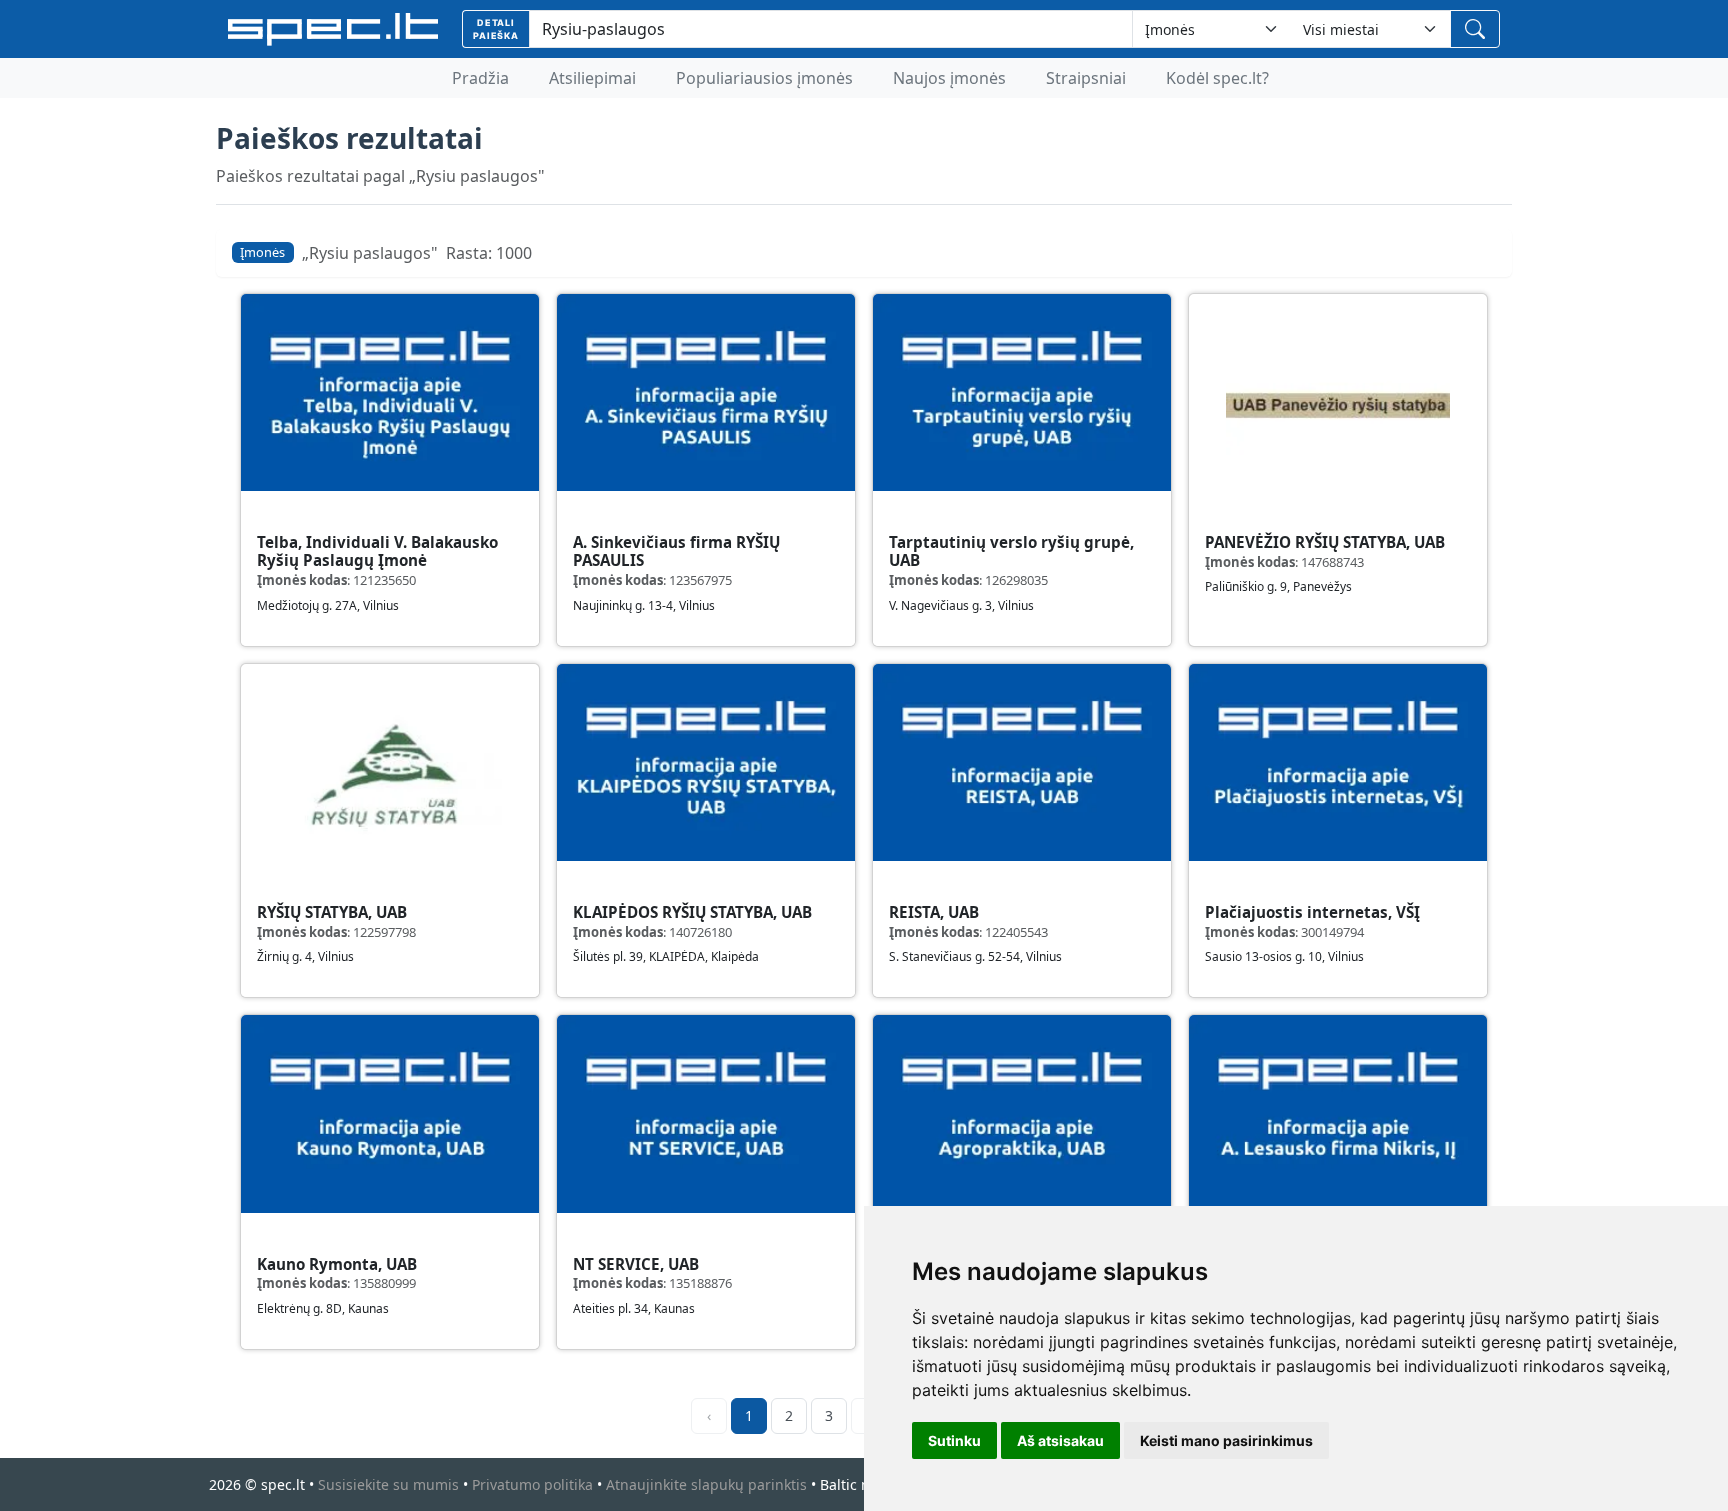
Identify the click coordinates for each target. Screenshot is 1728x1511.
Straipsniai (1086, 78)
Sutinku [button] (954, 1440)
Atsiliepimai (592, 78)
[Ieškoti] (1475, 29)
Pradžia (480, 78)
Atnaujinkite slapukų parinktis (706, 1484)
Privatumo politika (532, 1484)
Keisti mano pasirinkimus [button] (1226, 1440)
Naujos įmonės (949, 78)
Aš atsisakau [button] (1060, 1440)
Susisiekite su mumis (388, 1484)
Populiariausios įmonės (764, 78)
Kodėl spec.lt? (1217, 78)
